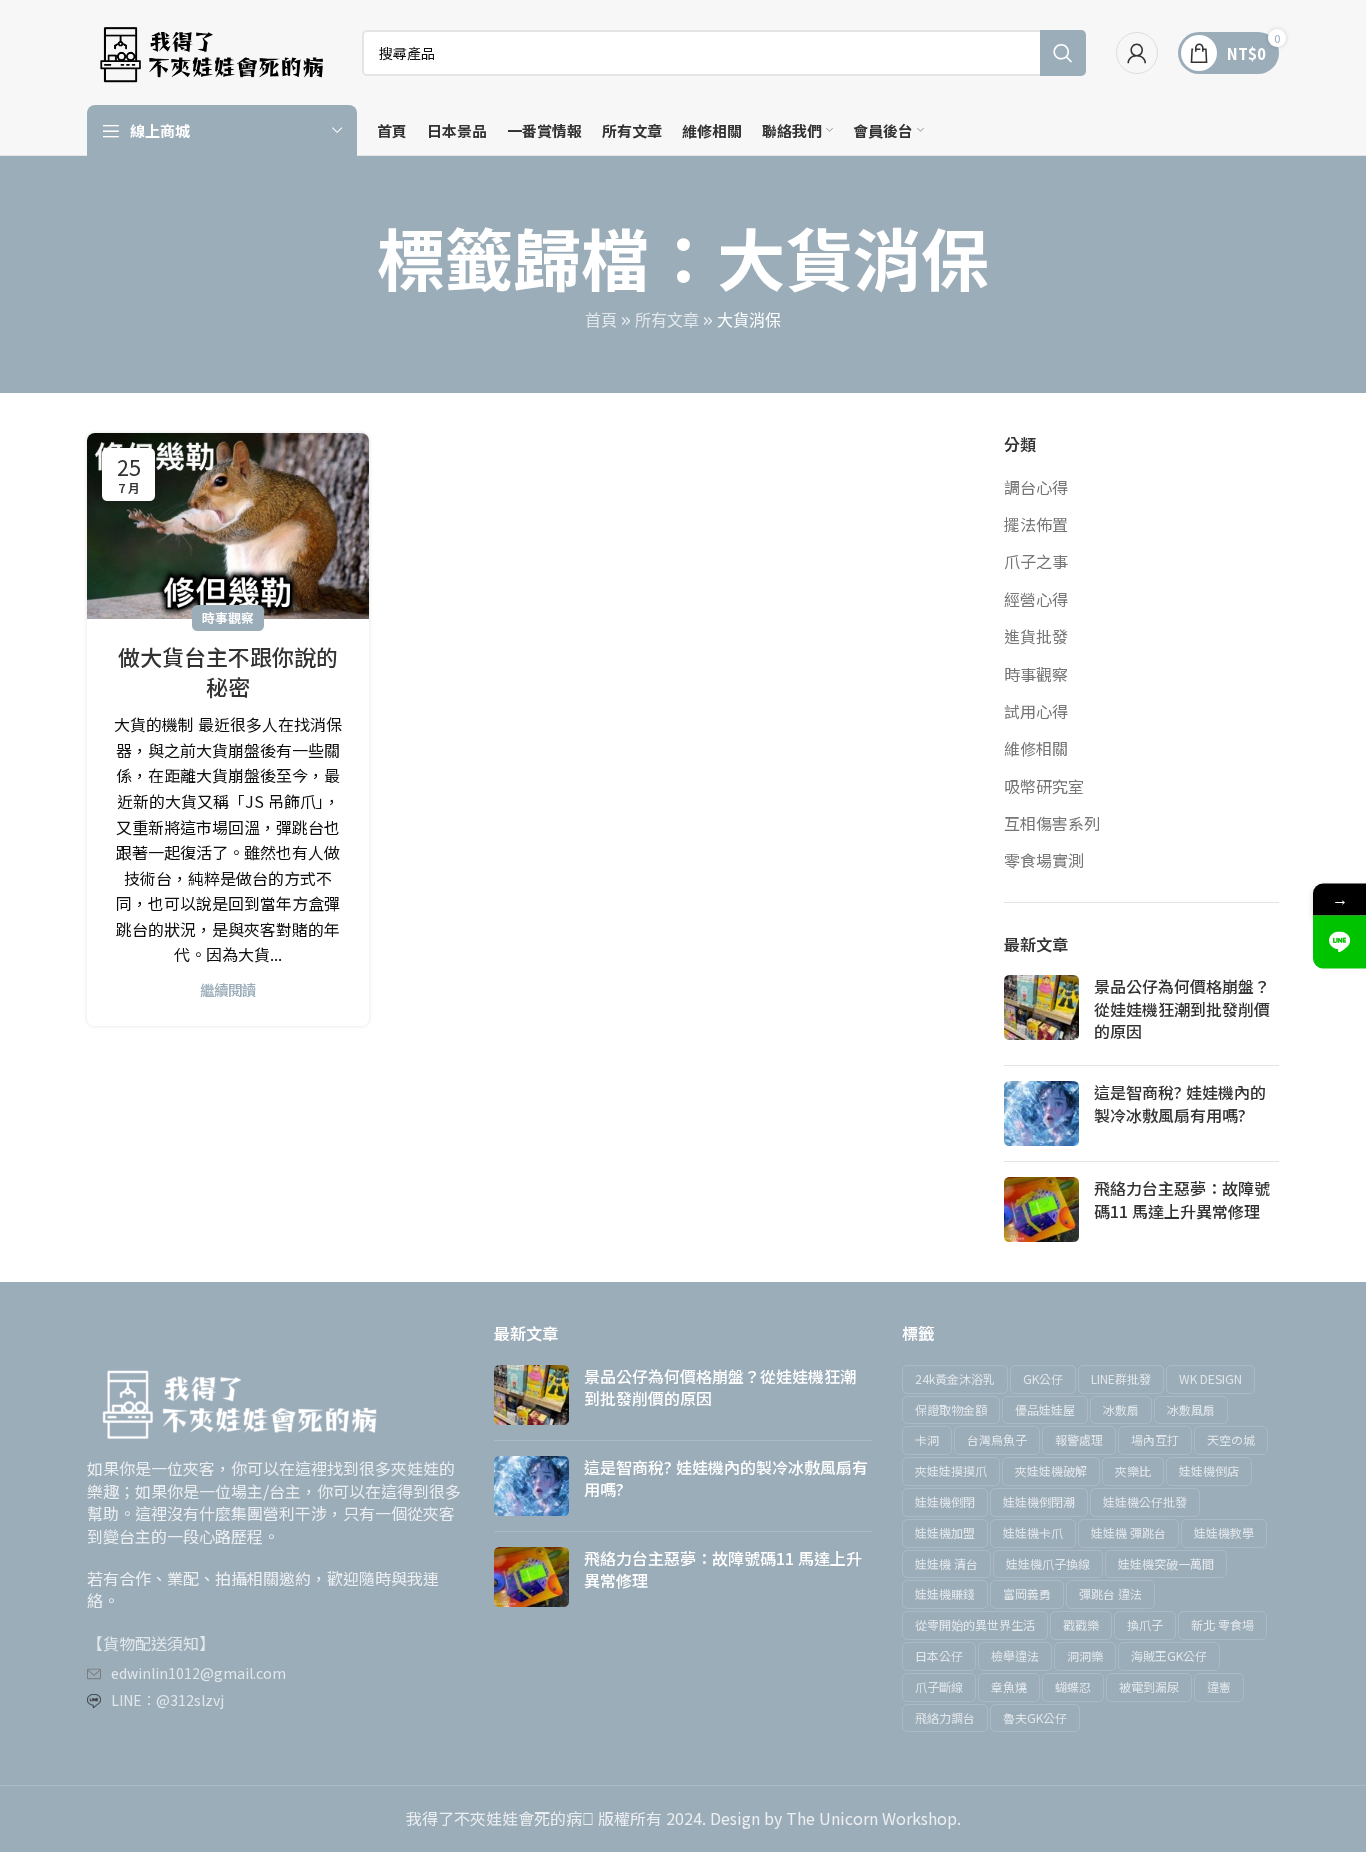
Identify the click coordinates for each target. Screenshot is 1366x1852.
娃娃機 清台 (946, 1563)
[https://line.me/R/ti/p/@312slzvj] (1339, 942)
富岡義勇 (1027, 1593)
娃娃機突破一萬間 (1166, 1563)
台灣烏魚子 (997, 1439)
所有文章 (667, 320)
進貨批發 (1036, 636)
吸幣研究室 (1044, 786)
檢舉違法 (1015, 1655)
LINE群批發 (1121, 1378)
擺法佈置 (1036, 524)
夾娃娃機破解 (1051, 1470)
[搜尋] (1063, 53)
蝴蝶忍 (1073, 1686)
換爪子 (1145, 1624)
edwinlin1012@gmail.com (198, 1673)
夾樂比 (1133, 1470)
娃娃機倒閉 (945, 1501)
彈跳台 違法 (1110, 1593)
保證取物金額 (951, 1409)
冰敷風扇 (1191, 1409)
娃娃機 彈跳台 (1128, 1532)
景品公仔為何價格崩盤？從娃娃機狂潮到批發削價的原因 (1182, 1008)
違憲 (1219, 1686)
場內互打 (1155, 1439)
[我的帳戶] (1137, 53)
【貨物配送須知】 (151, 1643)
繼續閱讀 (228, 989)
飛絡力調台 (945, 1717)
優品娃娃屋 (1045, 1409)
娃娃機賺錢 (945, 1593)
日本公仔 (939, 1655)
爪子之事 (1036, 561)
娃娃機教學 (1224, 1532)
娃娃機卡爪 (1033, 1532)
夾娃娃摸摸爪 (951, 1470)
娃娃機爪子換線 (1048, 1563)
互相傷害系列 (1052, 823)
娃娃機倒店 (1209, 1470)
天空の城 (1231, 1439)
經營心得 (1036, 599)
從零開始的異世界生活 (975, 1624)
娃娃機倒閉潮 (1039, 1501)
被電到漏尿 (1149, 1686)
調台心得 (1036, 487)
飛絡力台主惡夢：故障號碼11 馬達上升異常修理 (1182, 1199)
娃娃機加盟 (945, 1532)
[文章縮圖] (1041, 1012)
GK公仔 (1043, 1378)
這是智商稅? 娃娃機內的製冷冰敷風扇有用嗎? (1180, 1103)
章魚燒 (1009, 1686)
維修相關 (1036, 748)
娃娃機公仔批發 (1145, 1501)
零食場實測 (1044, 860)
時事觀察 (228, 617)
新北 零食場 (1222, 1624)
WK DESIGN (1210, 1378)
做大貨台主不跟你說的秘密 (228, 671)
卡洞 (927, 1439)
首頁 (601, 320)
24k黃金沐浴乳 (955, 1378)
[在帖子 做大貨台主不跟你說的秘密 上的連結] (228, 526)
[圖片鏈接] (237, 1400)
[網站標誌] (209, 50)
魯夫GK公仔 (1035, 1717)
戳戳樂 (1081, 1624)
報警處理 (1079, 1439)
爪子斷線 (939, 1686)
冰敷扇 (1121, 1409)
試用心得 (1036, 711)
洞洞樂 (1085, 1655)
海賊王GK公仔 (1169, 1655)
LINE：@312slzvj (167, 1700)
